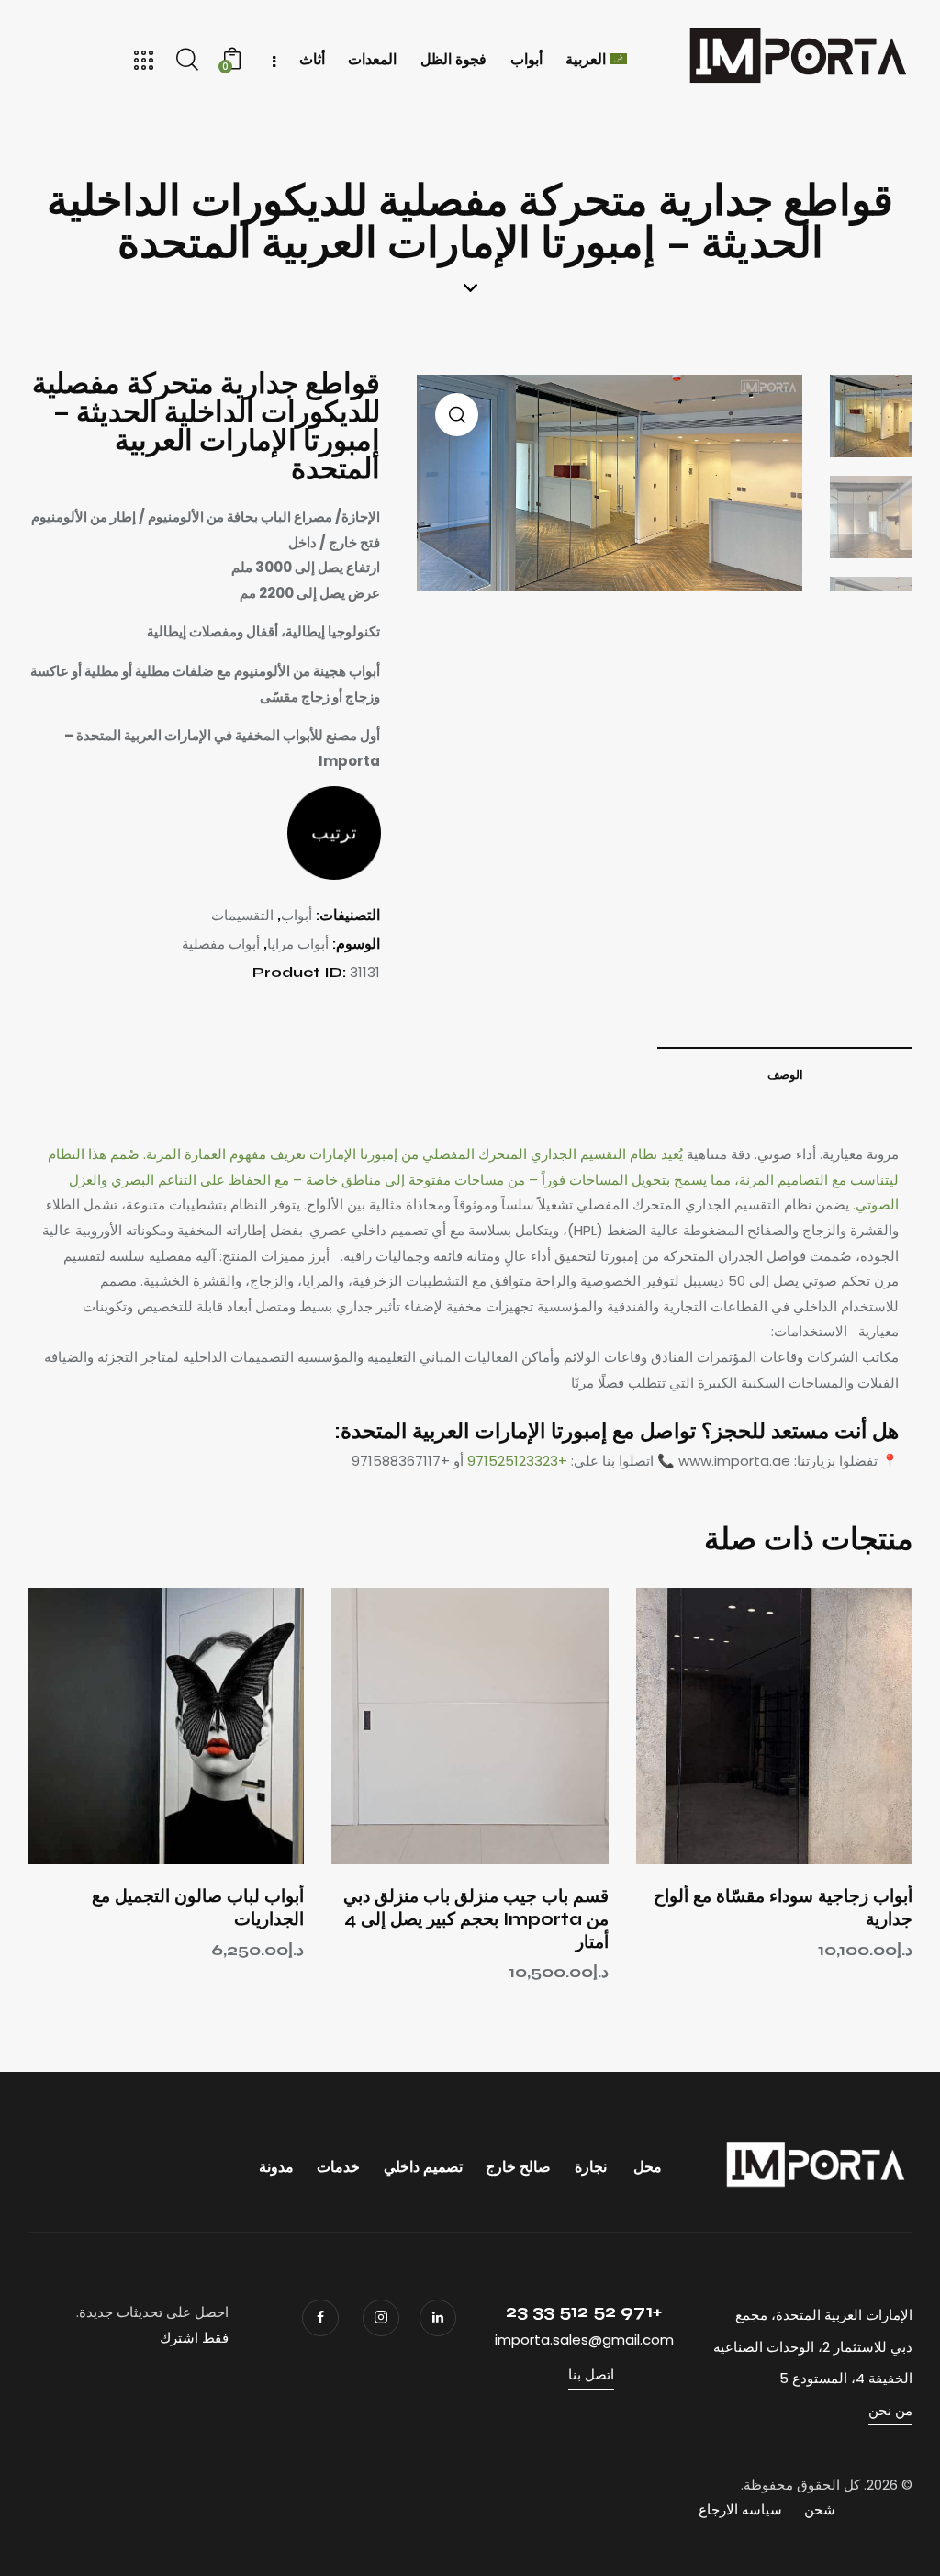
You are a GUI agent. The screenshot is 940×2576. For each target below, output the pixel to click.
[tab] (785, 1074)
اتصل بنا (591, 2374)
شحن (820, 2509)
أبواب (297, 915)
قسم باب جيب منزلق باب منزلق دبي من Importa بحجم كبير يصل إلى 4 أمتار (476, 1918)
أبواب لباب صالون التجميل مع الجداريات (198, 1907)
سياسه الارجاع (740, 2509)
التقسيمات (242, 915)
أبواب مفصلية (221, 944)
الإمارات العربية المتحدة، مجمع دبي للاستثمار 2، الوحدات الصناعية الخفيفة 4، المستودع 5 (813, 2346)
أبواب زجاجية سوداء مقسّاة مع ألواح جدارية (783, 1907)
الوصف (785, 1075)
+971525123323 (517, 1461)
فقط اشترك (194, 2338)
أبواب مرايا (298, 944)
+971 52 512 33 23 (584, 2311)
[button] (825, 1726)
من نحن (890, 2410)
